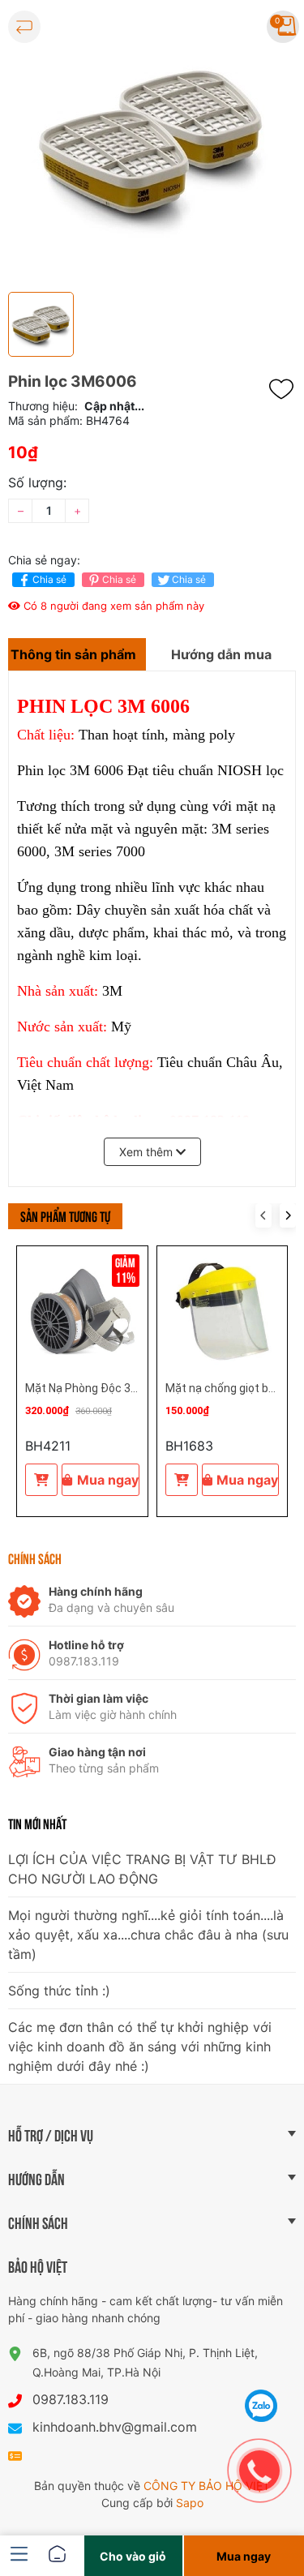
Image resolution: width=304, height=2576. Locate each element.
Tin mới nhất (37, 1823)
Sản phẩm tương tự (65, 1215)
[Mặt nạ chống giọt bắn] (223, 1312)
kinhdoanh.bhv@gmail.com (115, 2427)
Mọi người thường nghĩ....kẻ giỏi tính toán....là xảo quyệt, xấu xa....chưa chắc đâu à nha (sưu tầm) (148, 1935)
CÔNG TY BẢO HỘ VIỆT (207, 2486)
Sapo (190, 2503)
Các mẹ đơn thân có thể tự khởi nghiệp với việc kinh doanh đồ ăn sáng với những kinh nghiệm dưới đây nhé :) (140, 2047)
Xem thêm (148, 1152)
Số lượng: (37, 482)
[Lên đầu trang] (262, 2365)
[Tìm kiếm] (236, 27)
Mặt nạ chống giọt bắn (223, 1388)
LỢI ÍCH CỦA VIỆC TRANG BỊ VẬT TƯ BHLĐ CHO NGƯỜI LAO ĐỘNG (142, 1869)
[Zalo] (261, 2406)
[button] (288, 1215)
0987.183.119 (71, 2399)
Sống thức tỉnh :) (59, 1991)
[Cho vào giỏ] (41, 1480)
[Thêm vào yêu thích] (285, 389)
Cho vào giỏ (133, 2556)
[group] (152, 142)
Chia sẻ (49, 579)
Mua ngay (108, 1480)
